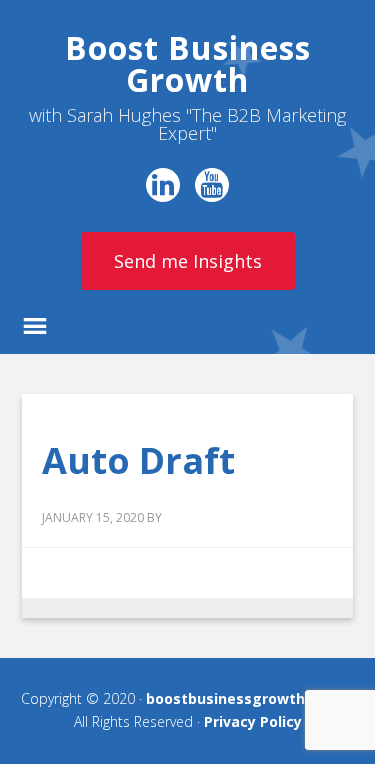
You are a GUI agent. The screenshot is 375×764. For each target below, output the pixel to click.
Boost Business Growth (188, 63)
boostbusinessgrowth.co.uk (247, 698)
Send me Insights (188, 261)
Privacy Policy (253, 721)
